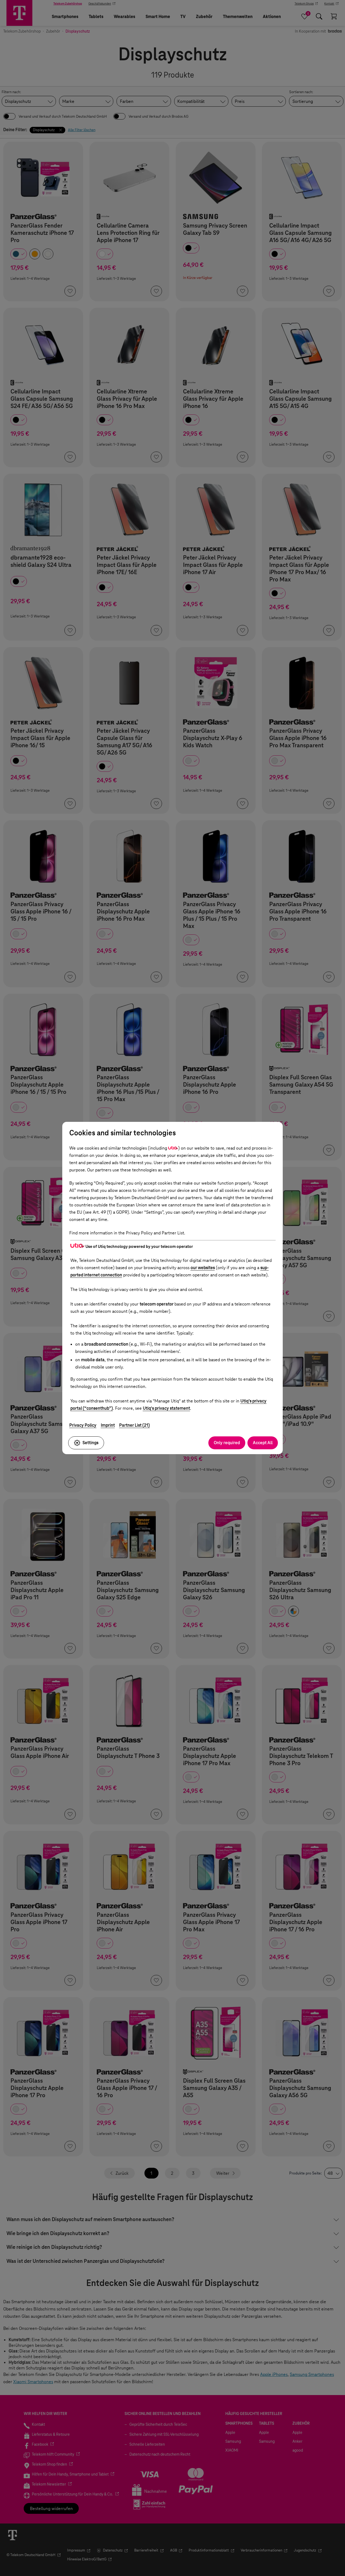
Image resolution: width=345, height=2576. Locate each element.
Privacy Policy (83, 1425)
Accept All (263, 1443)
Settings (90, 1443)
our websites (203, 1268)
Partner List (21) (134, 1425)
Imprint (108, 1425)
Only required (227, 1443)
